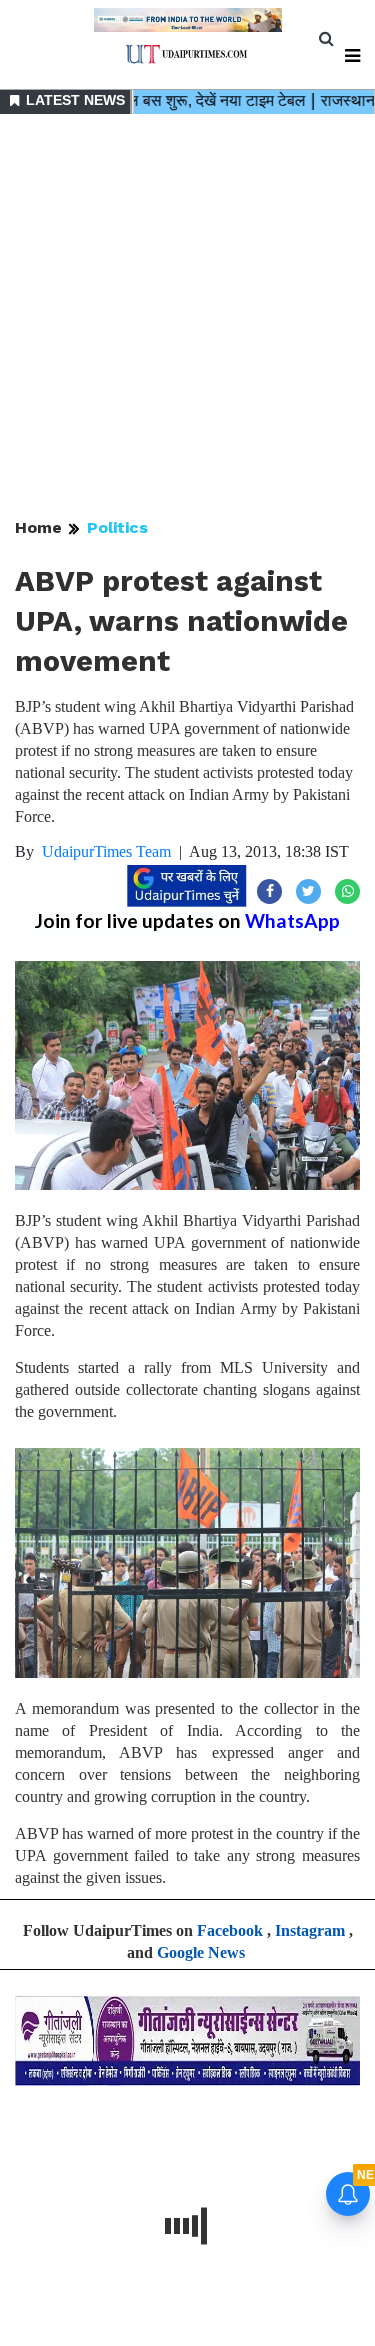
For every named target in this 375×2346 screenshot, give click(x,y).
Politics (117, 527)
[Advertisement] (187, 317)
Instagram (310, 1930)
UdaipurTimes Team (106, 851)
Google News (201, 1952)
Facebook (230, 1930)
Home (38, 527)
